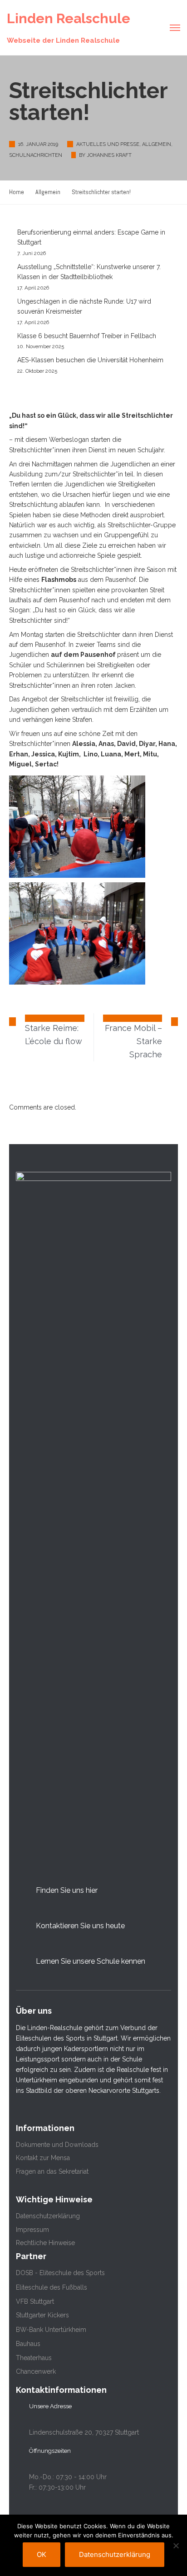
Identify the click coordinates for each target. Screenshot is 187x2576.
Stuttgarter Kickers (42, 2315)
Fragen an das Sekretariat (52, 2171)
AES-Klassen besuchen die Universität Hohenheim (90, 360)
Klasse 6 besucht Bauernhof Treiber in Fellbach (87, 336)
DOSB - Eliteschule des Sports (60, 2273)
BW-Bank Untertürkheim (51, 2330)
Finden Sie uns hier (67, 1890)
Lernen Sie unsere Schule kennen (91, 1961)
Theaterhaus (34, 2358)
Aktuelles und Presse (108, 144)
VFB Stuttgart (35, 2301)
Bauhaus (28, 2344)
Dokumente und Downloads (57, 2145)
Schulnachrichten (36, 155)
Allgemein (157, 144)
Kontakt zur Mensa (43, 2158)
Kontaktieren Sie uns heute (80, 1926)
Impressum (32, 2230)
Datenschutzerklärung (48, 2216)
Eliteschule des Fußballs (52, 2287)
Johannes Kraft (109, 155)
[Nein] (176, 2546)
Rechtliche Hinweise (45, 2243)
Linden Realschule (69, 18)
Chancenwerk (36, 2371)
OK (42, 2554)
